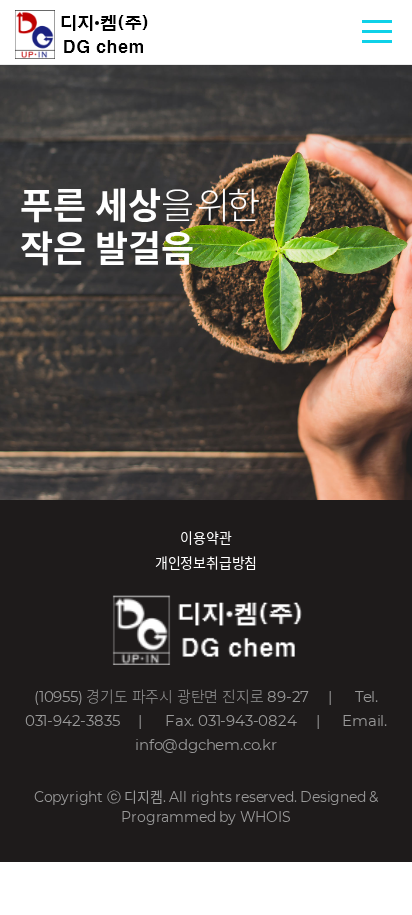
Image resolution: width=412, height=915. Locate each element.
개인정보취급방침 (206, 563)
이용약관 (205, 538)
